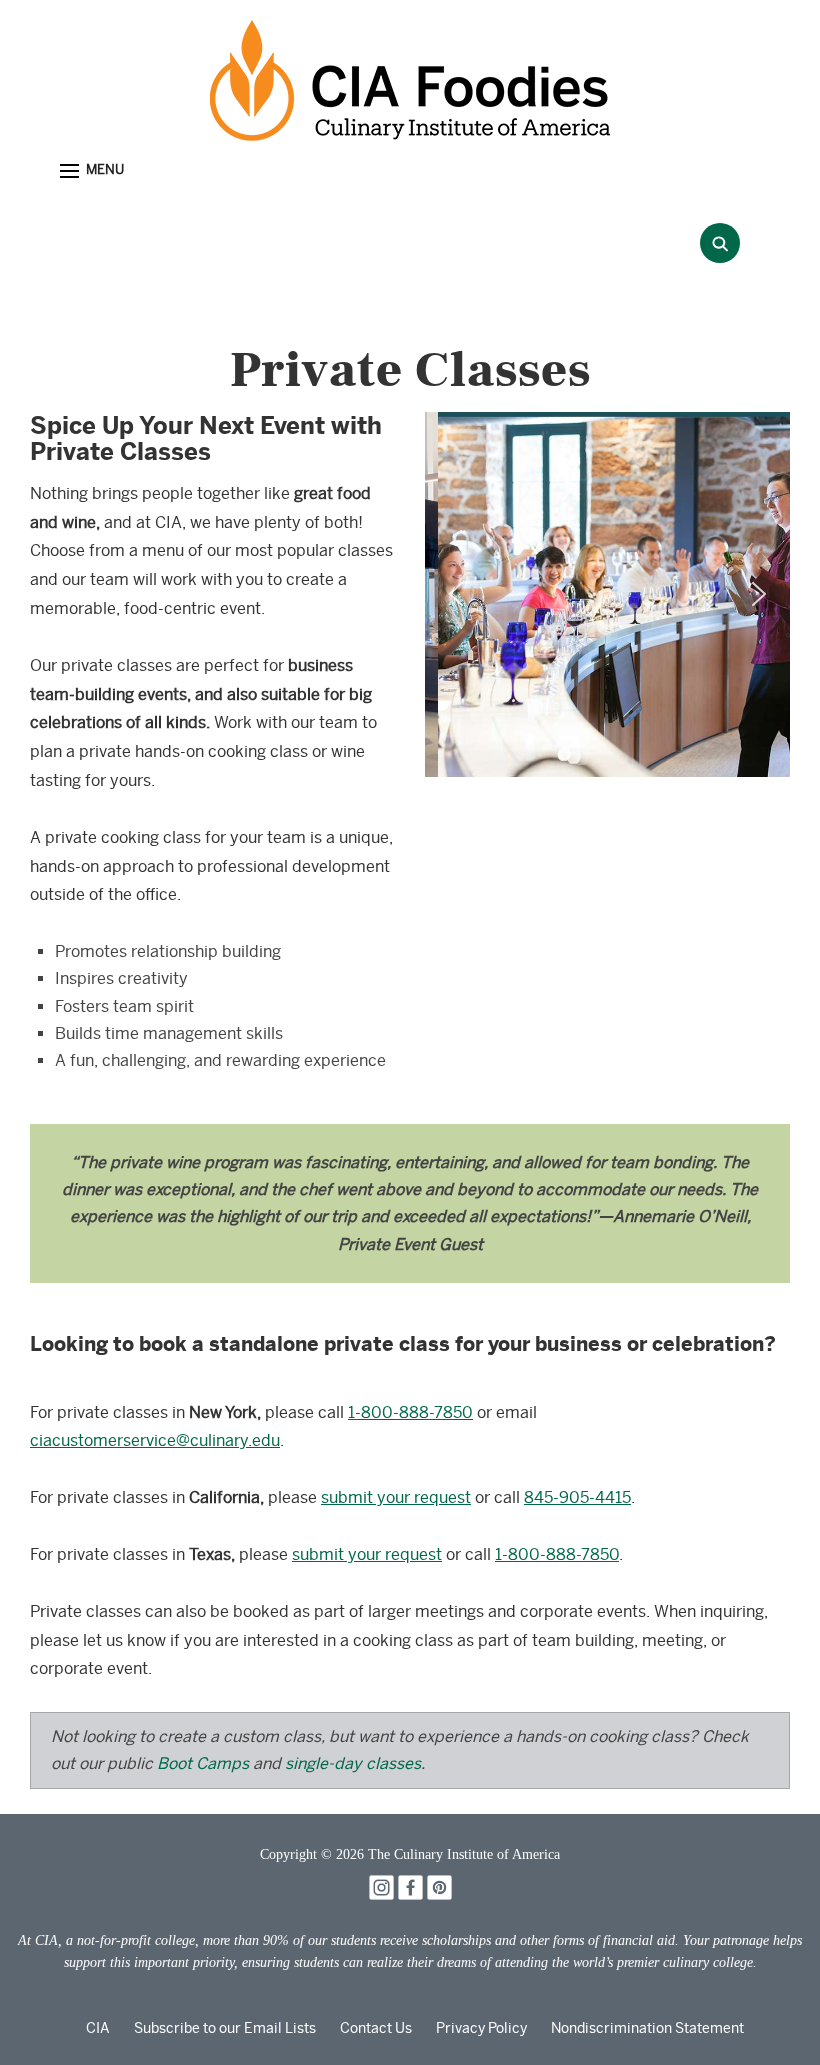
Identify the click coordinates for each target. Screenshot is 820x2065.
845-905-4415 (577, 1497)
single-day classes (353, 1763)
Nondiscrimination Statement (647, 2028)
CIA (98, 2028)
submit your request (396, 1497)
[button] (92, 171)
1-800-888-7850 (410, 1412)
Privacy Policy (481, 2028)
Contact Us (376, 2028)
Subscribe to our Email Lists (225, 2028)
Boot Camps (203, 1763)
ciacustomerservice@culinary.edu (155, 1440)
